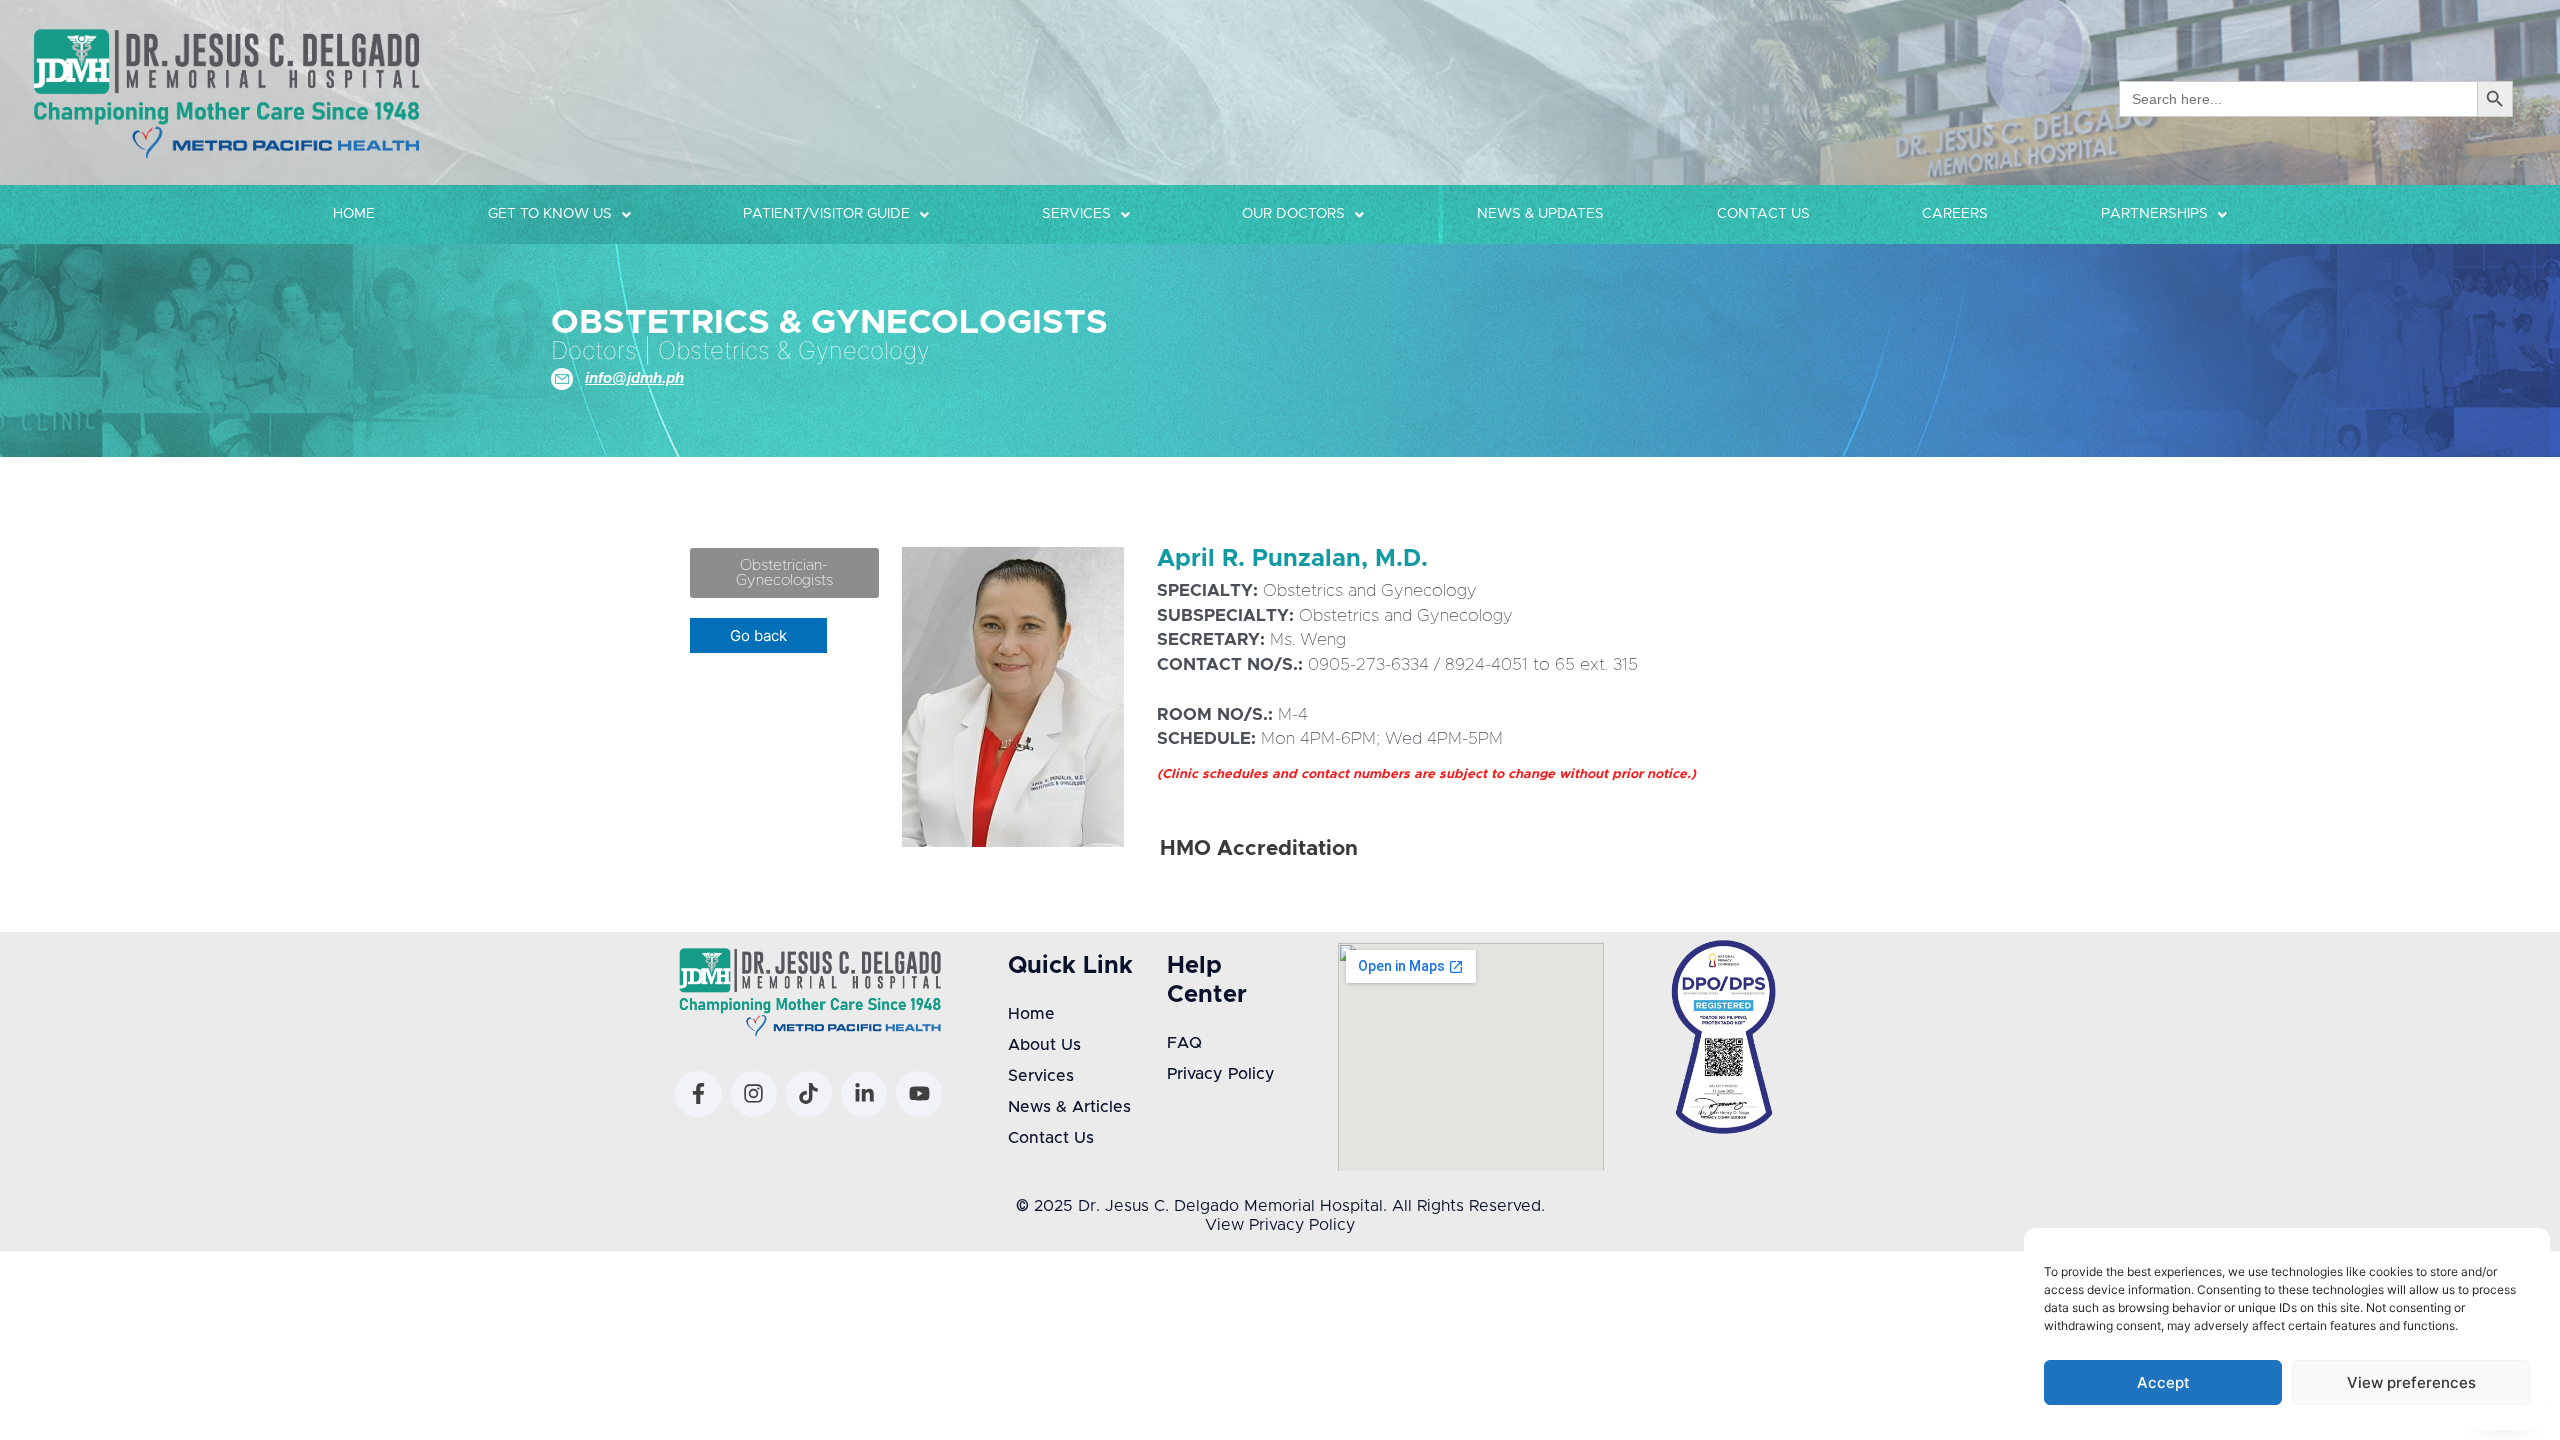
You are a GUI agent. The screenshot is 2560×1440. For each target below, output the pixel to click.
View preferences (2411, 1382)
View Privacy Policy (1280, 1225)
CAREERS (1955, 214)
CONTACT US (1763, 214)
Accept (2163, 1382)
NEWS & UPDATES (1540, 214)
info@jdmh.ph (634, 377)
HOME (354, 214)
